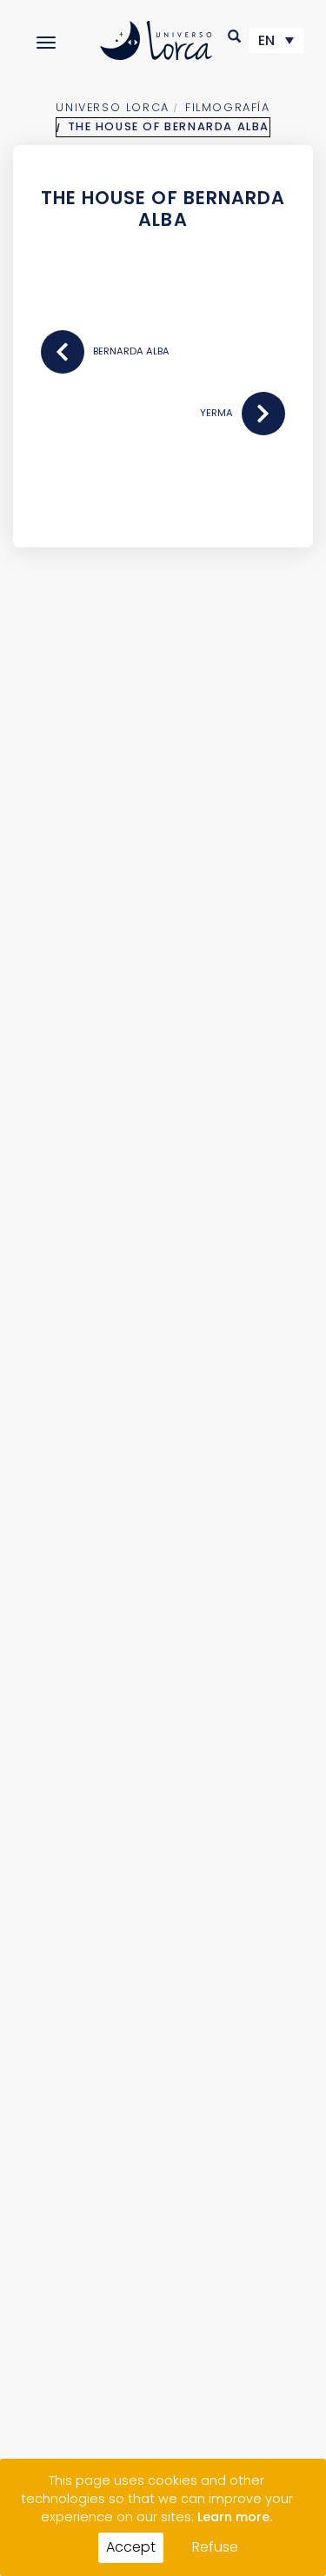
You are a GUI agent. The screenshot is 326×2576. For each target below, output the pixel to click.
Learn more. (235, 2517)
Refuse (215, 2547)
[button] (235, 36)
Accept (131, 2547)
